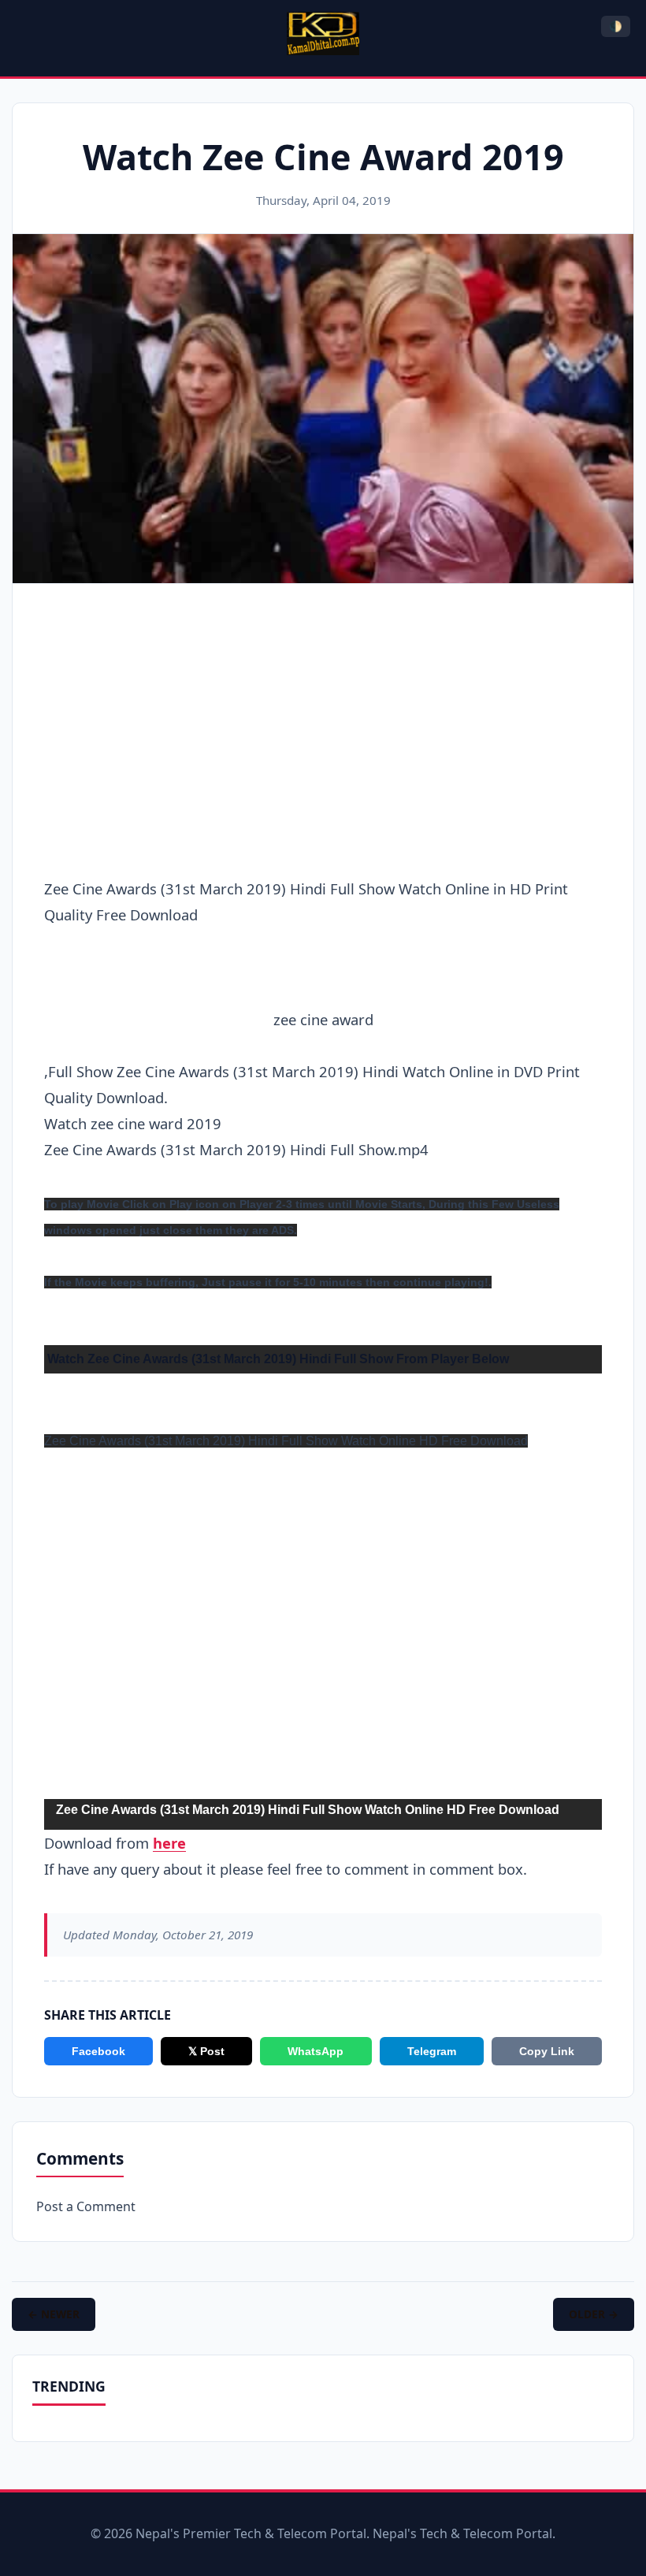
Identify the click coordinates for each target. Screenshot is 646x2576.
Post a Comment (86, 2206)
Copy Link (547, 2051)
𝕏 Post (206, 2051)
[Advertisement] (323, 714)
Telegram (432, 2051)
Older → (594, 2314)
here (169, 1843)
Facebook (98, 2051)
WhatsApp (316, 2051)
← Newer (54, 2314)
